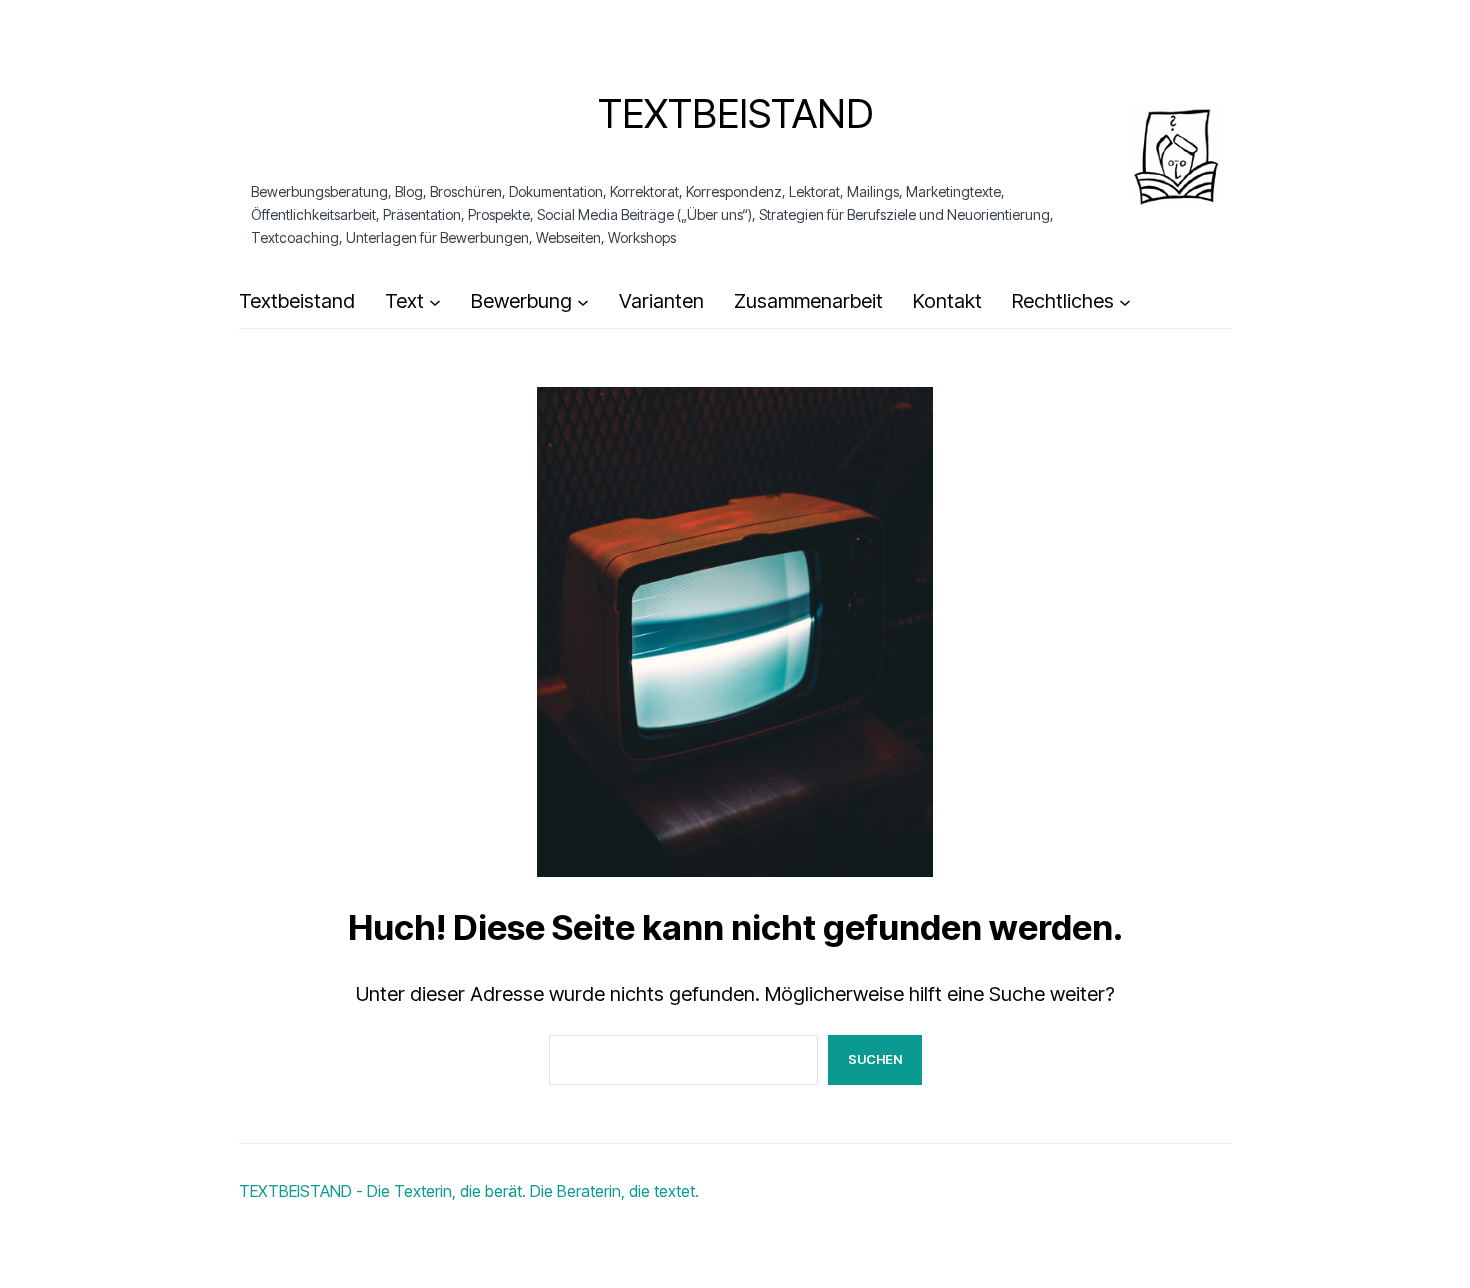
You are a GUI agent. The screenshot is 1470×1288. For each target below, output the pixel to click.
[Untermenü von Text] (435, 302)
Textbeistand (735, 113)
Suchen (875, 1059)
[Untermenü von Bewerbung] (583, 302)
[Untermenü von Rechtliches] (1125, 302)
